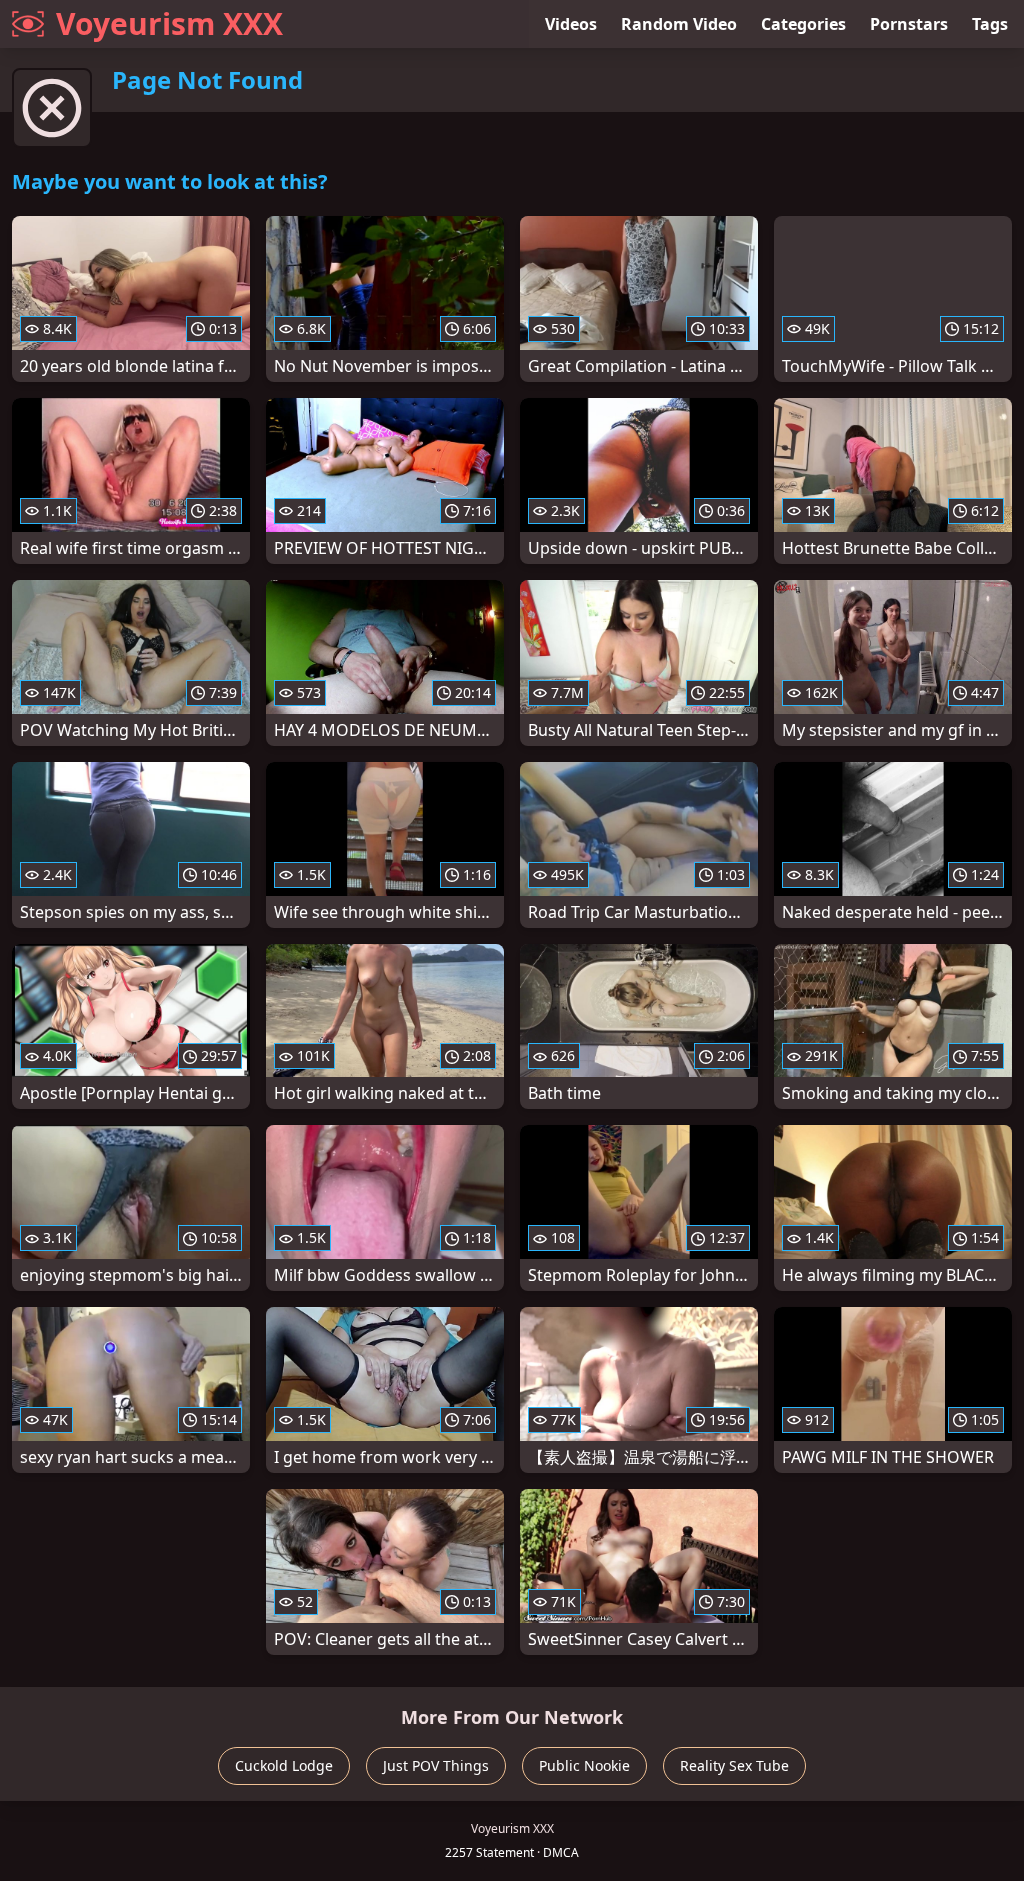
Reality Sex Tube (734, 1765)
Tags (990, 24)
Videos (571, 24)
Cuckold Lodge (284, 1765)
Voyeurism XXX (169, 23)
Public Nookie (584, 1765)
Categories (803, 24)
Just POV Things (436, 1765)
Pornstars (909, 24)
